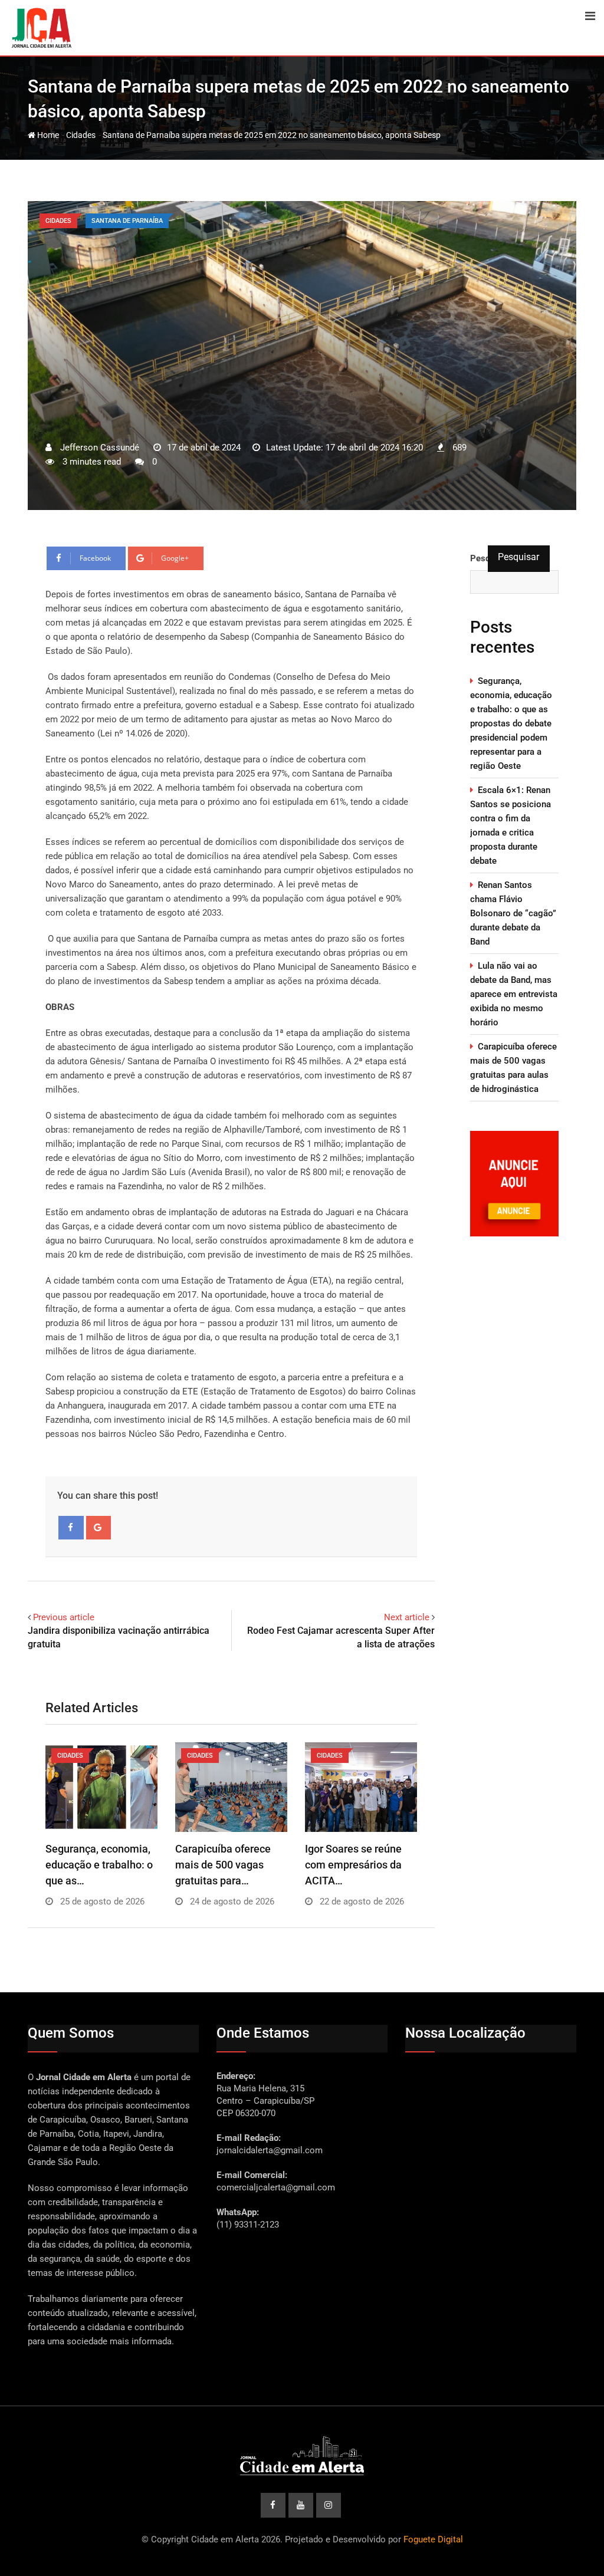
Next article (407, 1617)
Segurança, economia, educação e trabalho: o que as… (99, 1865)
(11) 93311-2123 (248, 2225)
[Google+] (99, 1528)
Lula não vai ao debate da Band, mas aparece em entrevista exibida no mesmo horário (514, 994)
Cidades (81, 135)
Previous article (64, 1617)
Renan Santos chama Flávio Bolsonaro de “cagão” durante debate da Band (513, 913)
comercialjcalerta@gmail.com (276, 2187)
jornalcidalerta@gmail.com (270, 2150)
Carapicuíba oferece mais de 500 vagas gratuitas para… (223, 1865)
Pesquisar (518, 557)
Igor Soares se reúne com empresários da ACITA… (353, 1865)
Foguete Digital (433, 2539)
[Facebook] (71, 1528)
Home (47, 135)
